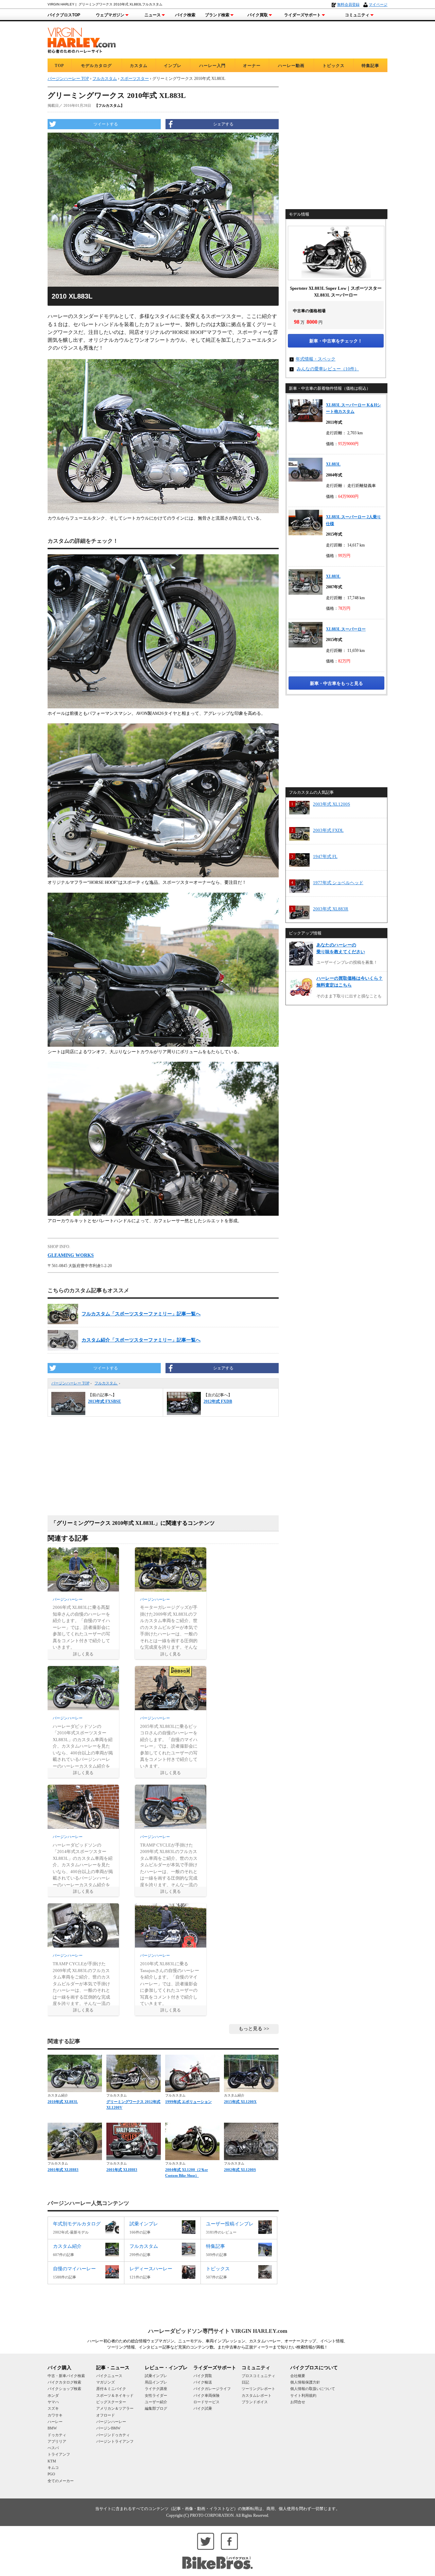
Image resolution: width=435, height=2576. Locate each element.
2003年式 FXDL (328, 830)
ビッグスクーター (111, 2402)
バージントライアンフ (115, 2441)
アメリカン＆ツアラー (115, 2408)
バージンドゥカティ (113, 2435)
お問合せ (298, 2402)
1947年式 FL (325, 856)
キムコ (53, 2468)
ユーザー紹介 (156, 2402)
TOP (59, 66)
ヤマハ (53, 2402)
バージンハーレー (111, 2422)
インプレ (173, 66)
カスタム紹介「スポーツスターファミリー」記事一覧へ (141, 1340)
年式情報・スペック (316, 359)
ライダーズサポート (302, 15)
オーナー (252, 66)
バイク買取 (258, 15)
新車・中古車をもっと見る (336, 683)
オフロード (106, 2415)
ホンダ (53, 2395)
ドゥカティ (57, 2435)
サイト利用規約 (303, 2395)
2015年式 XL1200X (240, 2102)
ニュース (153, 15)
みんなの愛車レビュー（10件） (328, 369)
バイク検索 (185, 15)
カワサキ (55, 2415)
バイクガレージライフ (212, 2389)
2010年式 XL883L (63, 2102)
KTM (52, 2461)
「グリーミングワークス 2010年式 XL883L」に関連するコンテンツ (133, 1523)
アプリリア (57, 2441)
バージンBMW (108, 2428)
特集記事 (370, 66)
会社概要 (298, 2376)
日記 (245, 2382)
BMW (52, 2428)
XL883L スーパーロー (346, 629)
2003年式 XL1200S (332, 804)
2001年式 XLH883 (63, 2170)
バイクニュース (109, 2376)
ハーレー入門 (212, 66)
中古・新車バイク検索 (66, 2376)
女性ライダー (156, 2395)
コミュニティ (357, 15)
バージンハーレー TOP (70, 1383)
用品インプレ (156, 2382)
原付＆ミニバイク (111, 2389)
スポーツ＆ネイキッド (115, 2395)
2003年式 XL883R (331, 909)
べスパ (53, 2448)
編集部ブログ (156, 2408)
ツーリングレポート (258, 2389)
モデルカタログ (96, 66)
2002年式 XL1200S (240, 2170)
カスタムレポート (257, 2395)
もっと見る (250, 2029)
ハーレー (55, 2422)
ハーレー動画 (291, 66)
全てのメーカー (61, 2481)
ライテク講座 (156, 2389)
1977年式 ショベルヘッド (338, 883)
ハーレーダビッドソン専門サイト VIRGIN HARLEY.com (218, 2331)
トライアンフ (59, 2454)
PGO (51, 2474)
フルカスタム (106, 1383)
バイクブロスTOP (64, 15)
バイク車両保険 (206, 2395)
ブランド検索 (217, 15)
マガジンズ (106, 2382)
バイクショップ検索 (64, 2389)
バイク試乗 (203, 2408)
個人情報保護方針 (305, 2382)
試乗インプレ (156, 2376)
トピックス (334, 66)
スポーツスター (135, 79)
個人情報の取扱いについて (313, 2389)
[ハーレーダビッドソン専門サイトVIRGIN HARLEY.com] (82, 39)
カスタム (139, 66)
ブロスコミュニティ (258, 2376)
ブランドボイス (255, 2402)
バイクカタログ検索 (64, 2382)
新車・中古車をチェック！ (336, 341)
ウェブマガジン (110, 15)
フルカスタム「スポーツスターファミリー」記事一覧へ (141, 1314)
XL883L (333, 464)
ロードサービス (206, 2402)
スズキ (53, 2408)
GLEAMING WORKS (71, 1255)
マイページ (378, 4)
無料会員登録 (348, 4)
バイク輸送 (203, 2382)
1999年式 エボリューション (188, 2102)
